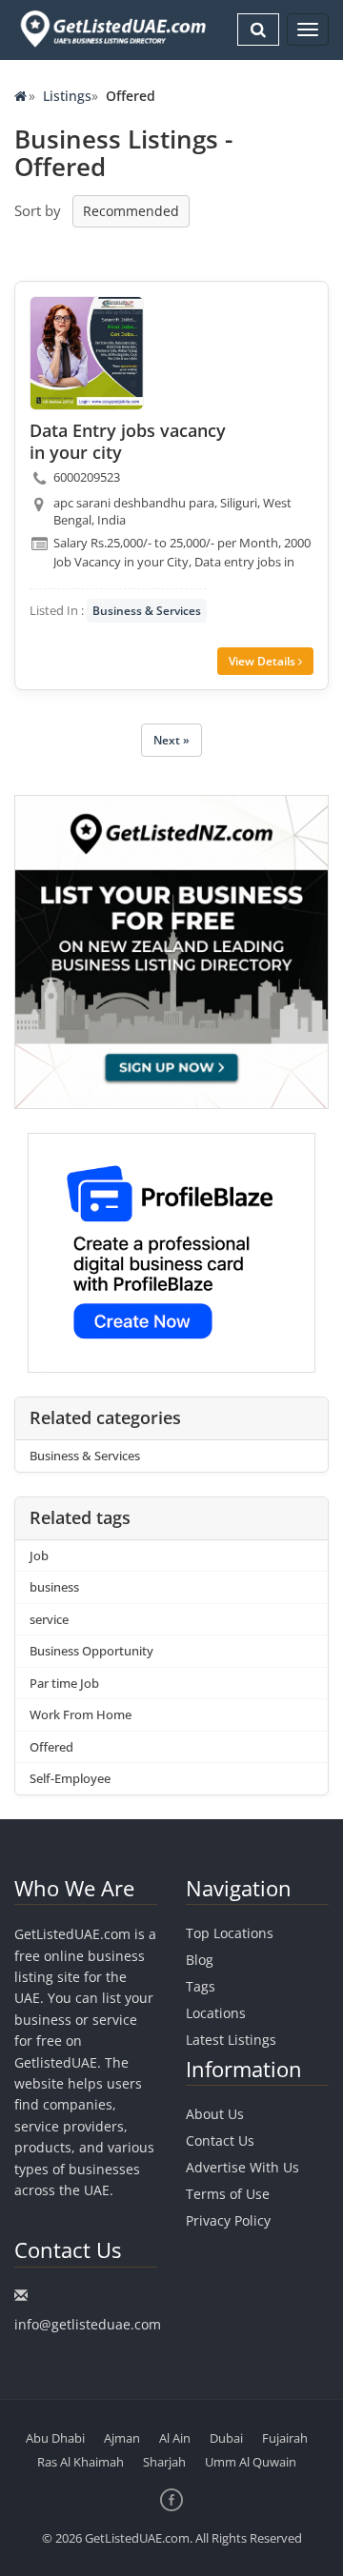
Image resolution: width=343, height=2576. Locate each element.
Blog (200, 1960)
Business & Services (147, 611)
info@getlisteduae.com (88, 2324)
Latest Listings (231, 2040)
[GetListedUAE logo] (111, 29)
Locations (216, 2013)
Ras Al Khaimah (81, 2462)
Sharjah (164, 2462)
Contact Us (220, 2140)
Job (39, 1556)
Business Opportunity (91, 1651)
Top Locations (230, 1933)
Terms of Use (228, 2194)
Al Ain (175, 2438)
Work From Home (81, 1714)
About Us (215, 2114)
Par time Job (64, 1683)
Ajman (122, 2438)
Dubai (226, 2438)
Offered (51, 1747)
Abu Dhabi (55, 2438)
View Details (263, 661)
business (54, 1587)
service (49, 1619)
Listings (67, 96)
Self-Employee (70, 1778)
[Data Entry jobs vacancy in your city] (87, 353)
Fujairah (285, 2438)
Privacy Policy (228, 2220)
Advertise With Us (242, 2167)
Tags (201, 1986)
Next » (171, 740)
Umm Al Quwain (251, 2462)
